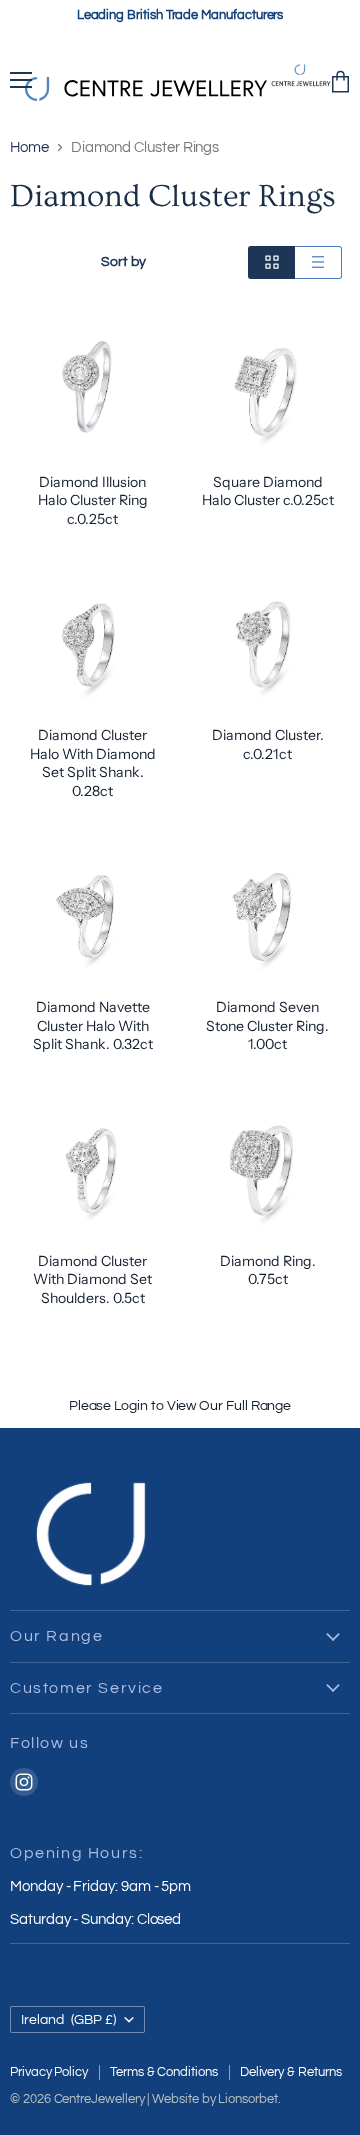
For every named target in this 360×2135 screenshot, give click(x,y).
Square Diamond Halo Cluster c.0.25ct (268, 491)
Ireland (68, 2019)
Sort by (123, 261)
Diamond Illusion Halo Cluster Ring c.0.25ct (93, 500)
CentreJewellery (99, 2099)
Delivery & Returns (291, 2072)
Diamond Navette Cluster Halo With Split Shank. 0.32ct (93, 1025)
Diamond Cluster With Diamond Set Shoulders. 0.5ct (92, 1279)
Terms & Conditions (164, 2072)
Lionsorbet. (249, 2099)
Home (29, 147)
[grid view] (271, 262)
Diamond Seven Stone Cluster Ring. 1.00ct (267, 1025)
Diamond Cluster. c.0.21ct (268, 744)
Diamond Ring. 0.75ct (268, 1270)
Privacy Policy (49, 2072)
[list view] (318, 262)
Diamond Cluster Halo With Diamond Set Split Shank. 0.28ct (93, 762)
